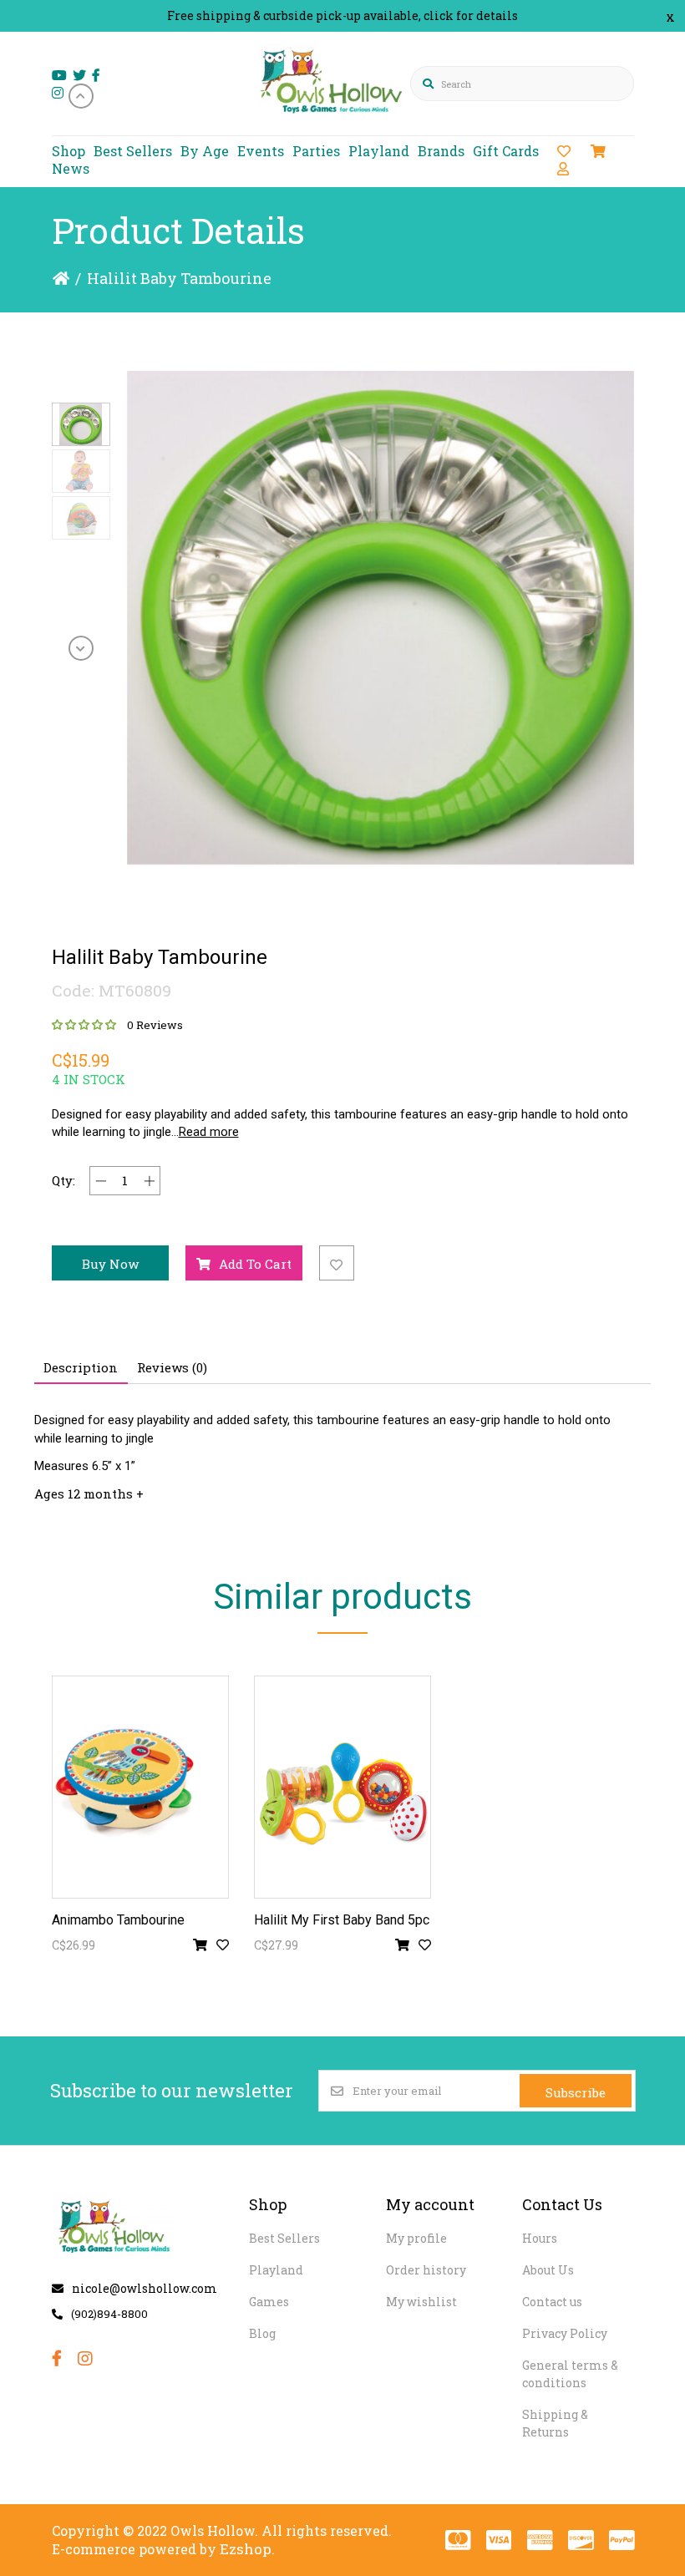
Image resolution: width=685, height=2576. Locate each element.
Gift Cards (506, 151)
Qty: (63, 1180)
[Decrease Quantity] (101, 1181)
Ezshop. (247, 2549)
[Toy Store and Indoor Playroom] (334, 122)
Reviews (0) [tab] (172, 1367)
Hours (540, 2238)
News (71, 168)
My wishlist (421, 2302)
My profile (416, 2238)
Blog (262, 2333)
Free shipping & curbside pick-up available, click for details (342, 15)
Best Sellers (133, 151)
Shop (68, 151)
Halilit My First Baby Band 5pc (342, 1920)
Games (269, 2302)
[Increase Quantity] (149, 1181)
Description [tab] (81, 1367)
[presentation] (81, 96)
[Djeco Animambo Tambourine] (140, 1787)
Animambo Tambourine (118, 1920)
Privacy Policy (565, 2333)
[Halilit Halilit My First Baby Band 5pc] (342, 1787)
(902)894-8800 (109, 2314)
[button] (81, 424)
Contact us (552, 2302)
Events (261, 151)
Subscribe (576, 2092)
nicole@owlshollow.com (145, 2288)
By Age (205, 151)
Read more (209, 1132)
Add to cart (255, 1264)
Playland (379, 151)
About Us (548, 2270)
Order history (426, 2270)
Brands (441, 151)
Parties (316, 151)
